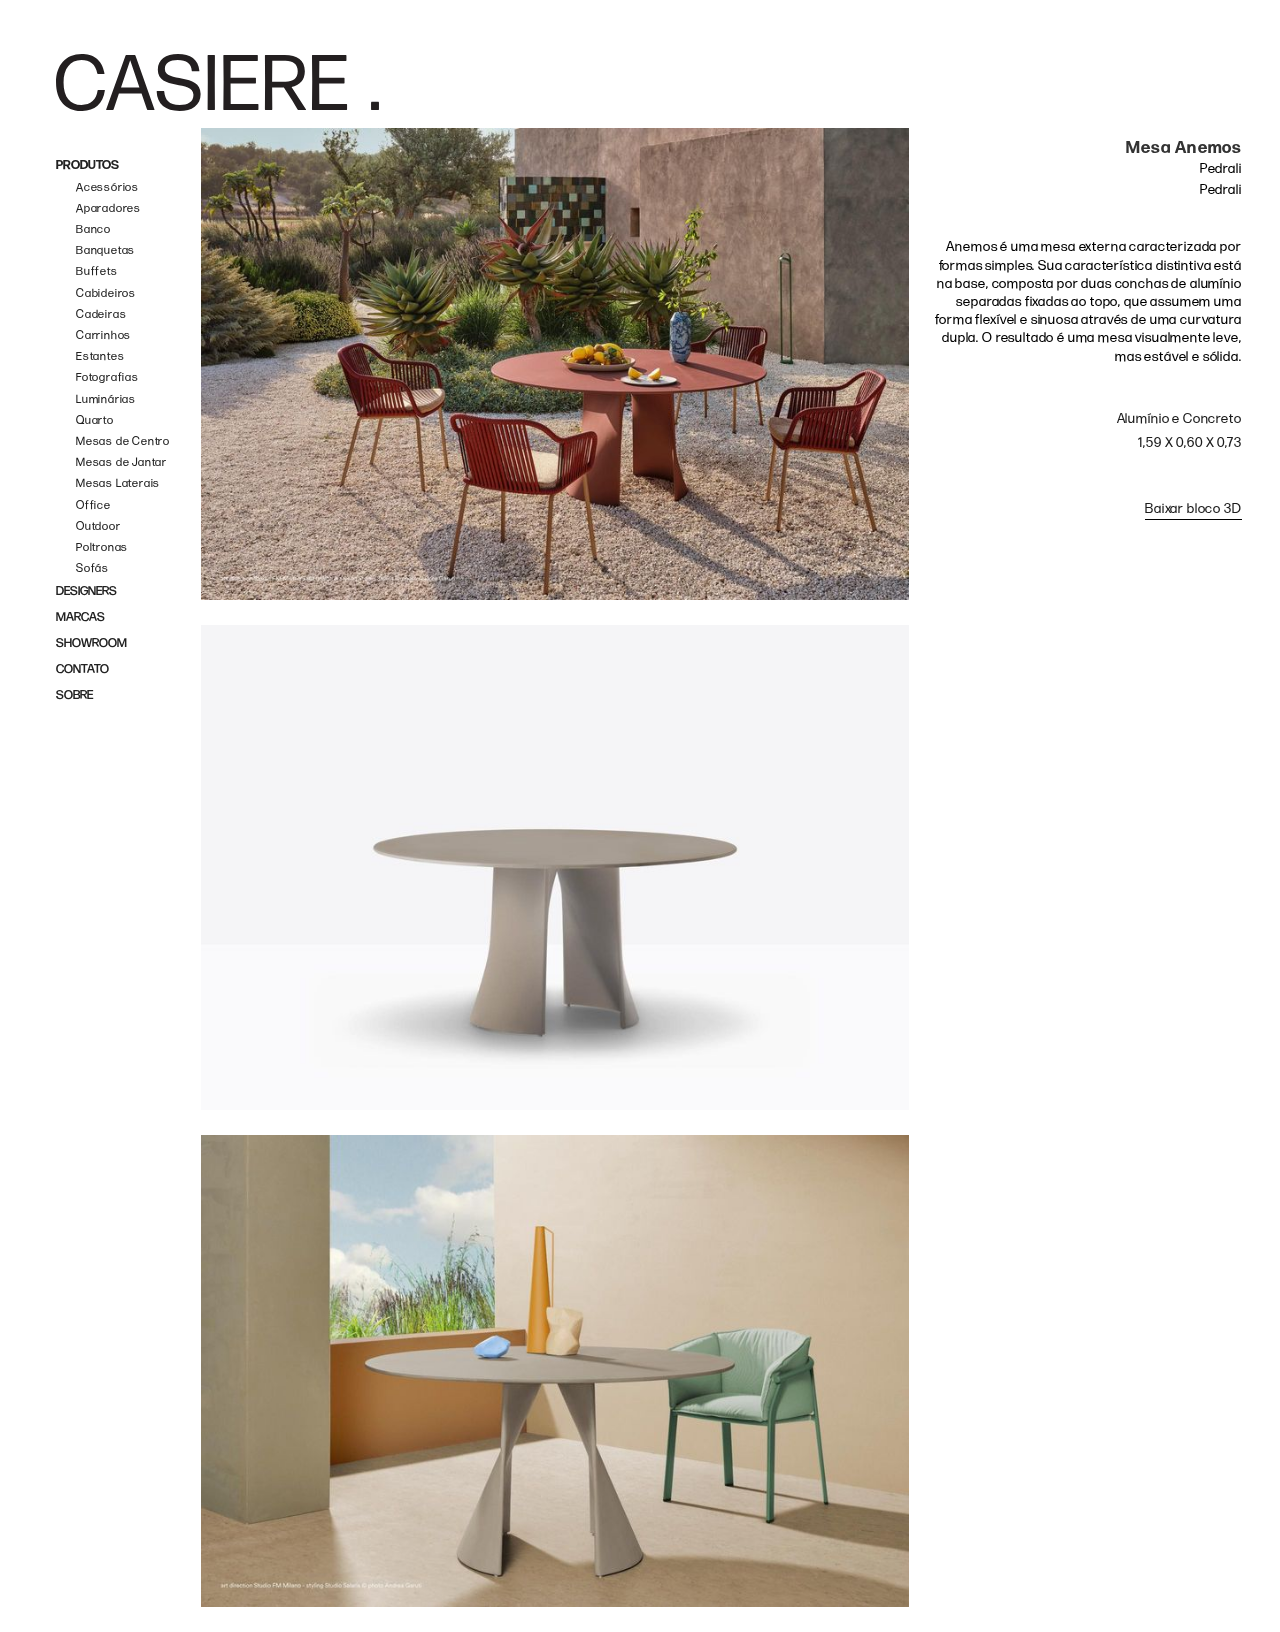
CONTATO (82, 669)
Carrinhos (103, 335)
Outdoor (98, 526)
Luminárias (106, 399)
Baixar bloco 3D (1193, 508)
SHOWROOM (91, 643)
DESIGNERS (86, 591)
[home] (217, 82)
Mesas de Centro (123, 441)
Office (93, 505)
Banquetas (105, 250)
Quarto (95, 420)
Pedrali (1221, 168)
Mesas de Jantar (121, 462)
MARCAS (80, 617)
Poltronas (102, 547)
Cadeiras (101, 314)
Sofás (92, 568)
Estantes (100, 356)
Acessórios (107, 187)
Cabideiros (106, 293)
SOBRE (74, 695)
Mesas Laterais (118, 483)
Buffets (97, 271)
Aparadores (108, 208)
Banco (93, 229)
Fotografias (107, 377)
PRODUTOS (87, 165)
